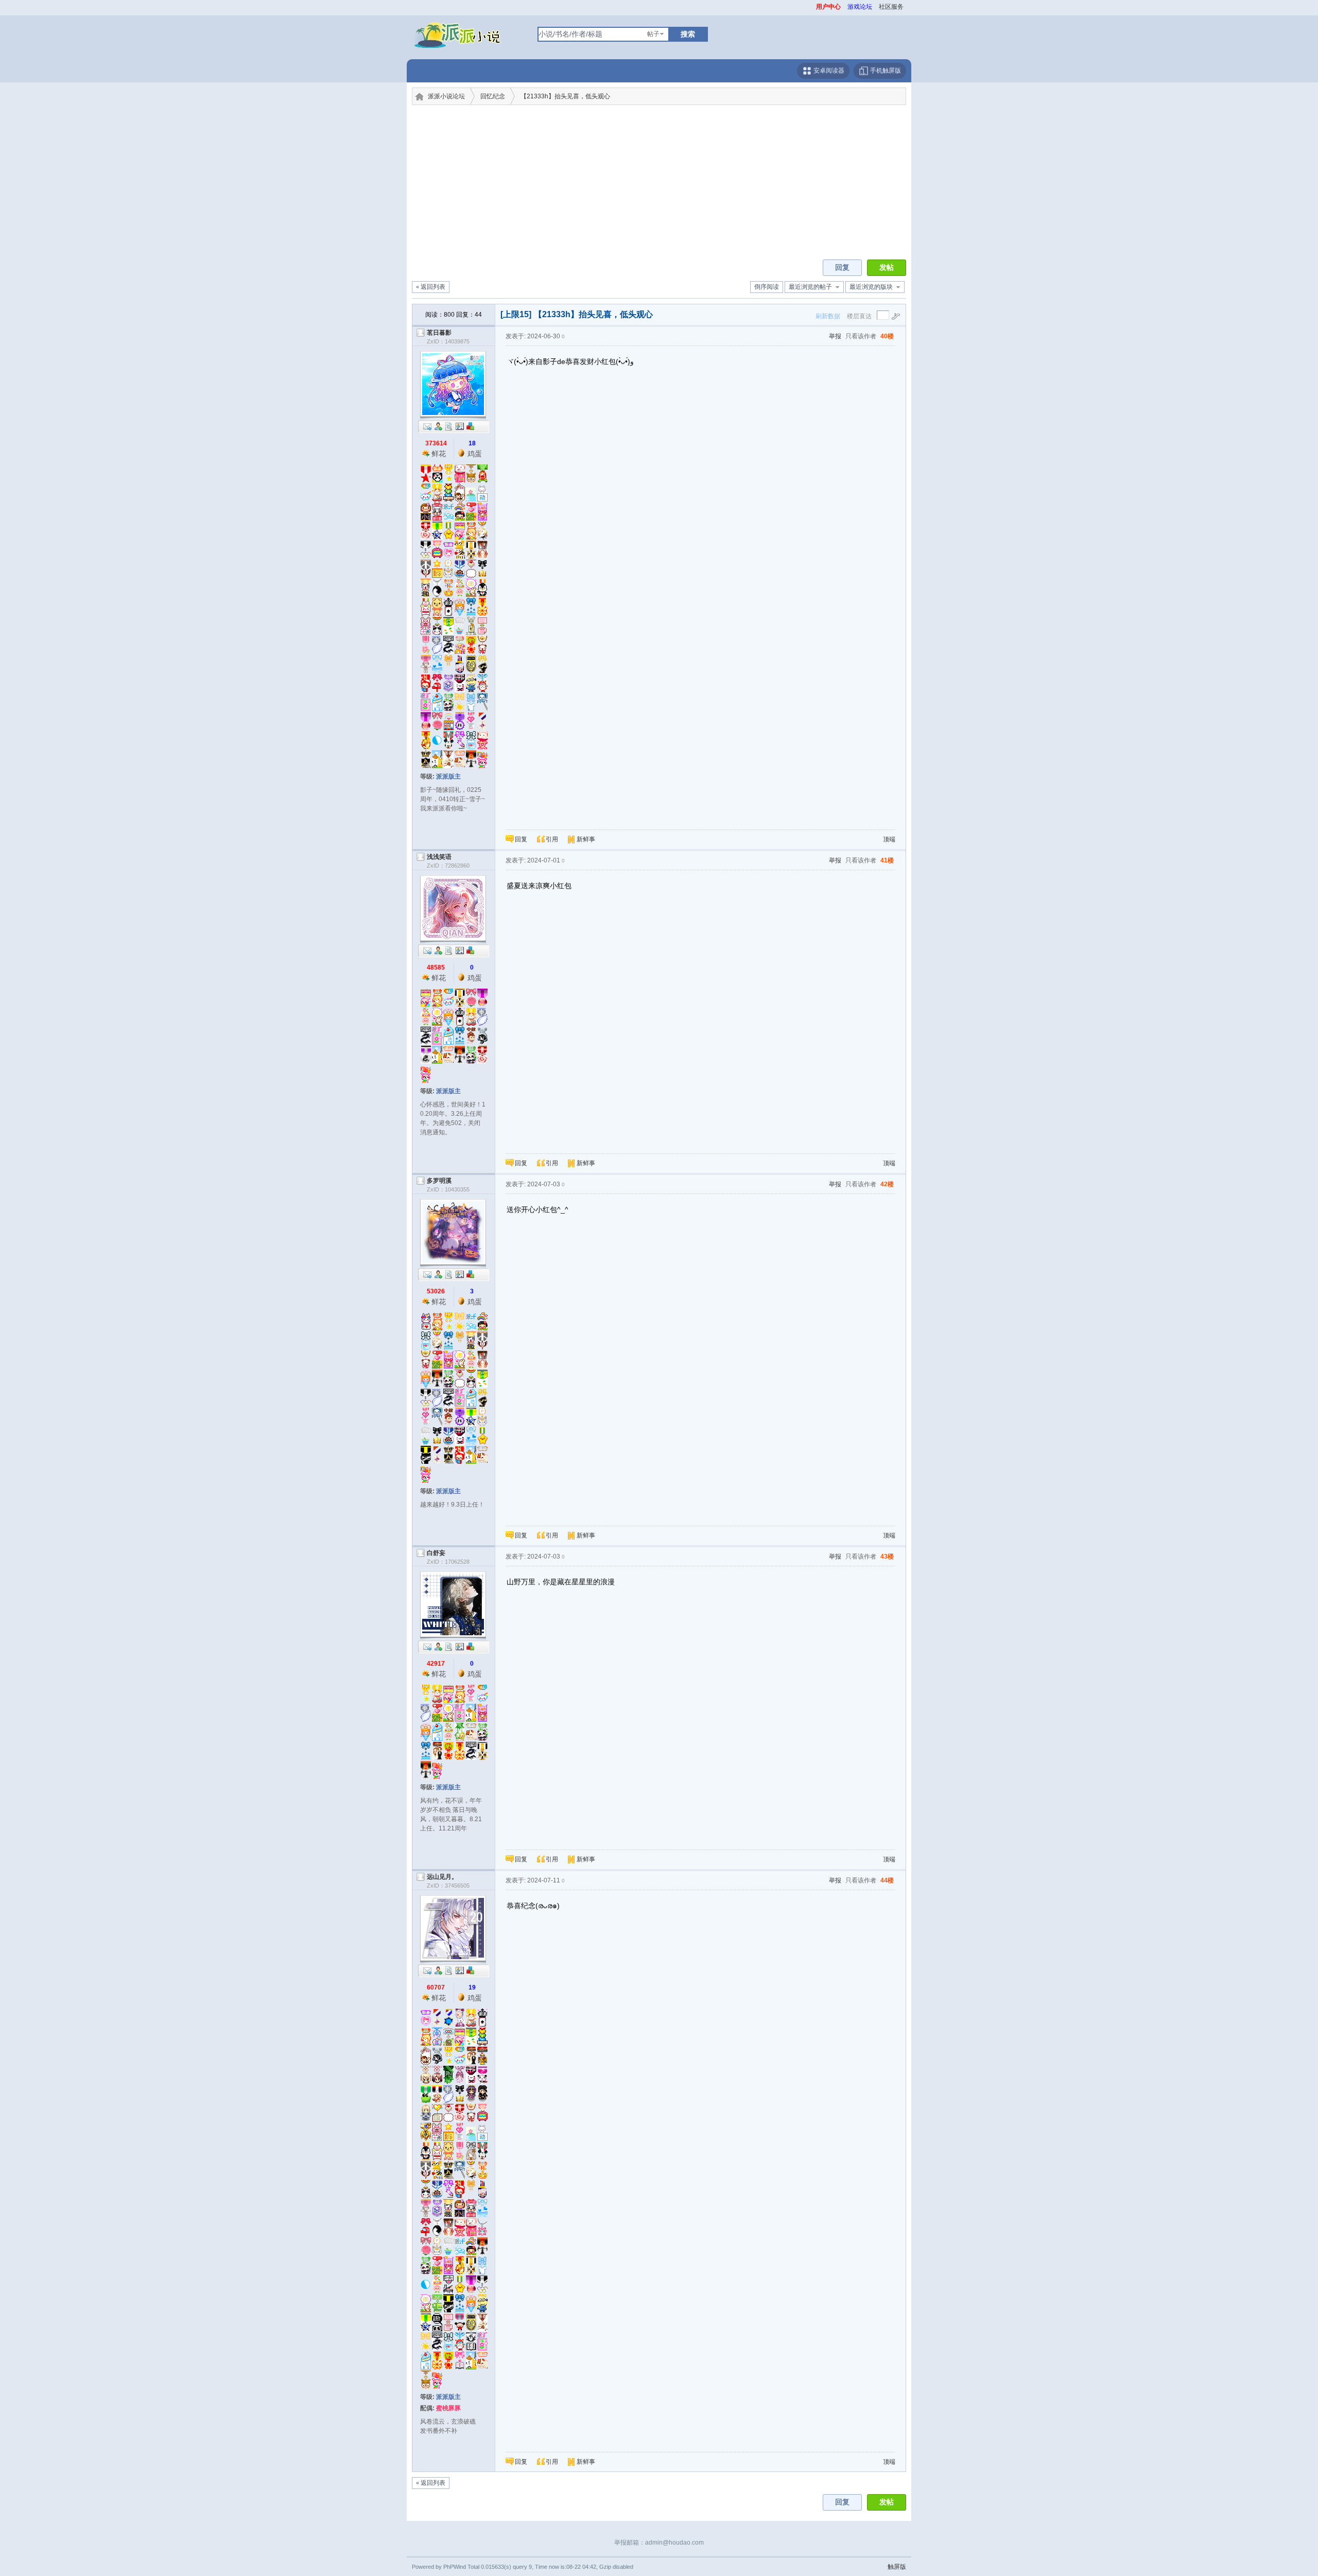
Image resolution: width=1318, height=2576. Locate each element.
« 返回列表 (431, 287)
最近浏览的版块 (871, 287)
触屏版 (897, 2567)
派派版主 (448, 776)
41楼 (887, 860)
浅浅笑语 (439, 857)
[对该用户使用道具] (471, 426)
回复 (842, 267)
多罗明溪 (439, 1181)
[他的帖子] (449, 426)
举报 (835, 336)
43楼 (887, 1557)
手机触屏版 (885, 71)
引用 (552, 839)
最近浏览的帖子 (810, 287)
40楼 (887, 336)
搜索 (688, 34)
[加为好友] (438, 426)
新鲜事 (586, 839)
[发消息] (427, 426)
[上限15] (516, 314)
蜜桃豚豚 (448, 2408)
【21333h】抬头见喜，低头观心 (565, 96)
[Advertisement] (659, 182)
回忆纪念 (493, 96)
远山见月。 (442, 1877)
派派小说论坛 (446, 96)
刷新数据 (828, 316)
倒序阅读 (767, 287)
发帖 (887, 267)
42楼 (887, 1184)
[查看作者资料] (460, 426)
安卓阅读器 (828, 71)
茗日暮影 (439, 333)
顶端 (889, 839)
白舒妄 (436, 1553)
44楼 (887, 1880)
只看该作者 (861, 336)
